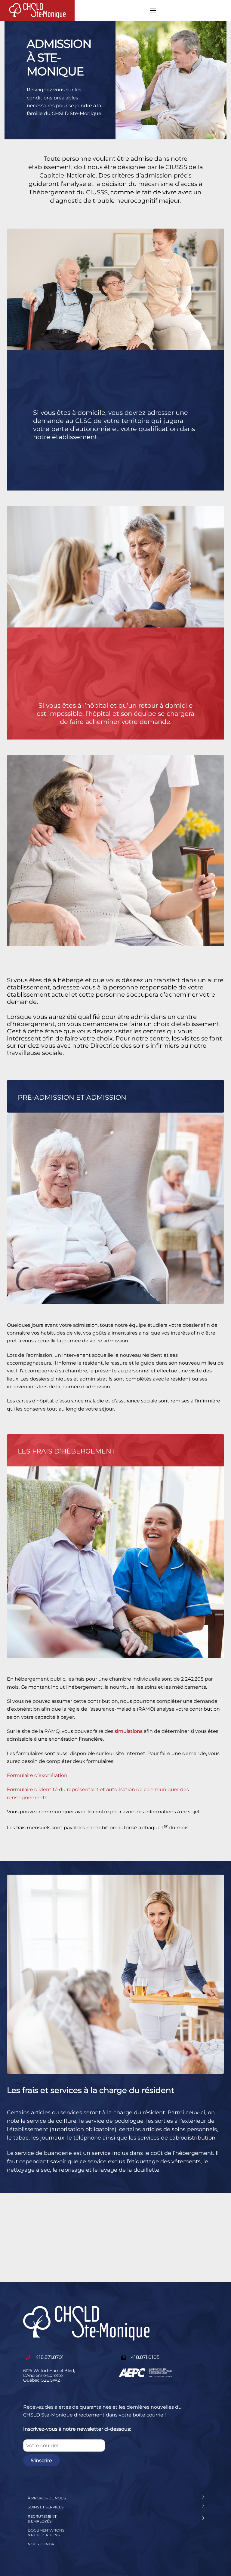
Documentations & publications (46, 2533)
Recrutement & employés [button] (42, 2519)
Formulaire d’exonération (37, 1775)
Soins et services (46, 2507)
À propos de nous (47, 2498)
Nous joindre (42, 2544)
